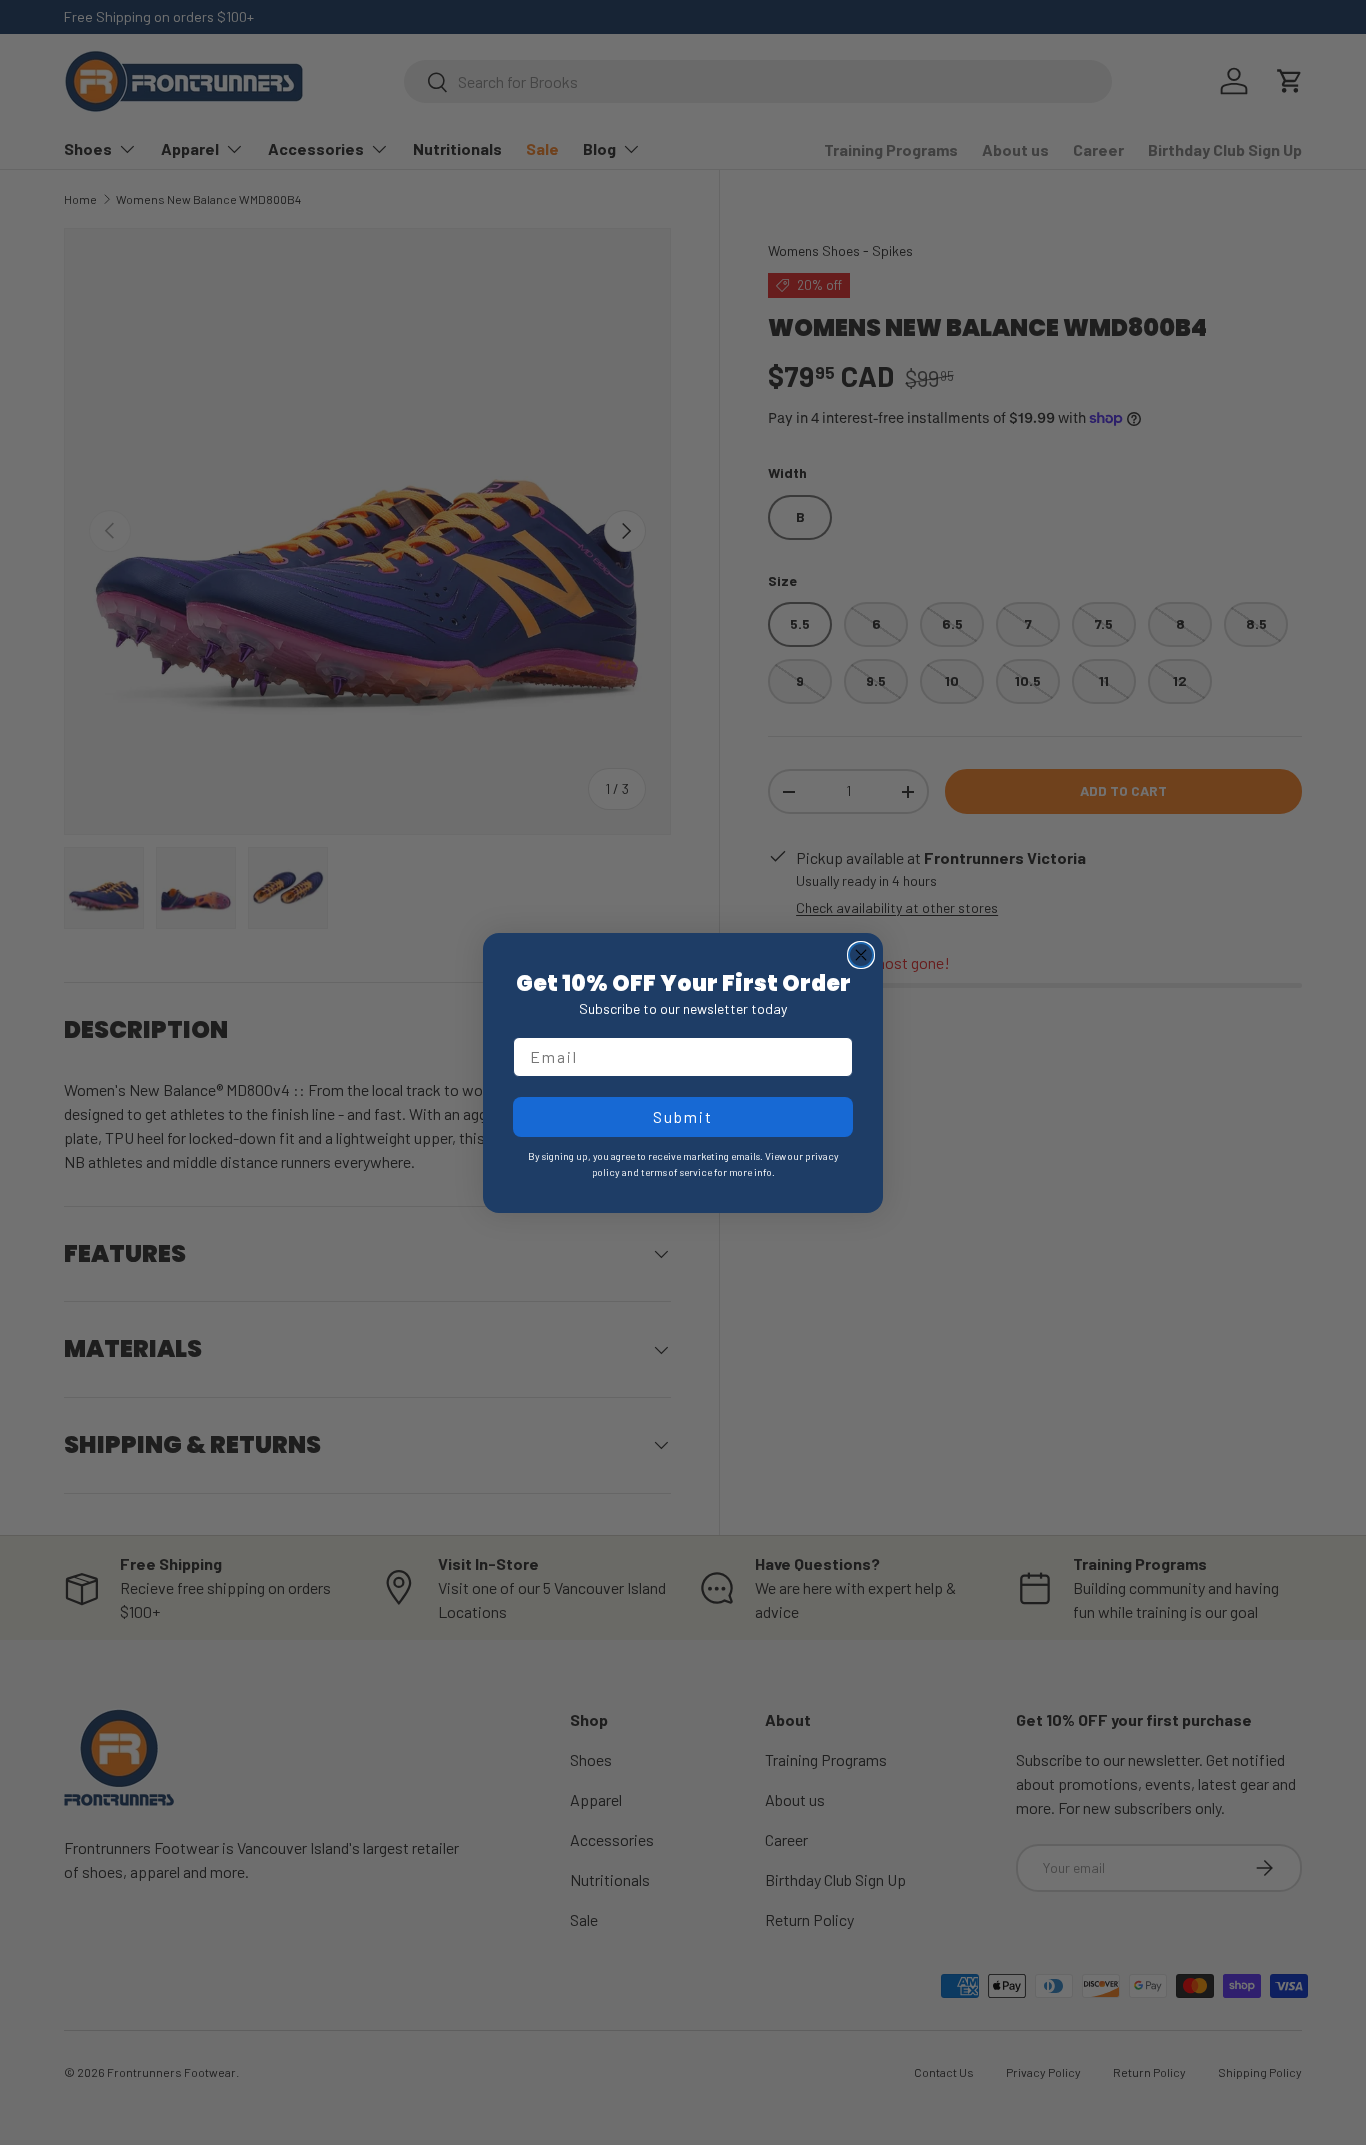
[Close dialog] (861, 955)
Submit (683, 1116)
